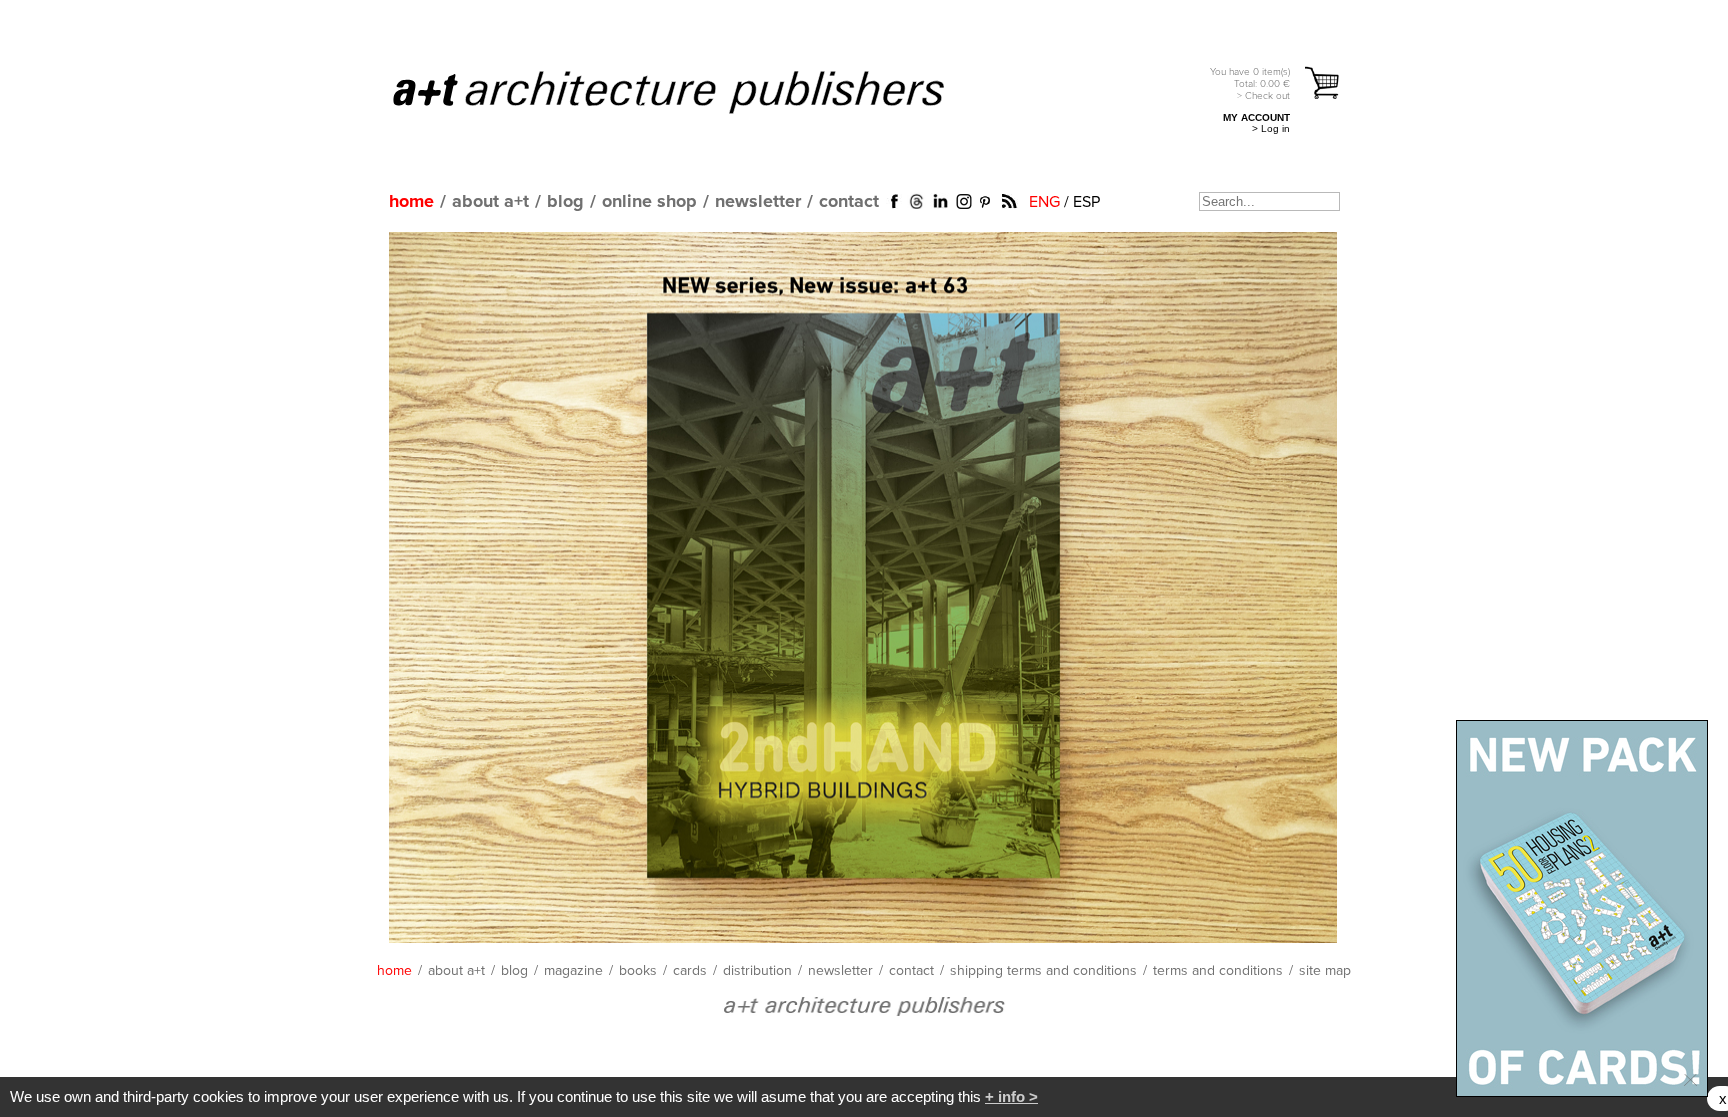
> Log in (1271, 128)
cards (690, 971)
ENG (1044, 202)
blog (565, 202)
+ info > (1011, 1096)
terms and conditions (1218, 971)
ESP (1086, 202)
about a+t (490, 202)
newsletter (758, 202)
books (638, 971)
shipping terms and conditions (1043, 971)
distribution (757, 971)
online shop (649, 202)
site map (1325, 971)
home (411, 202)
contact (849, 202)
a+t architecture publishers (693, 91)
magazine (573, 971)
